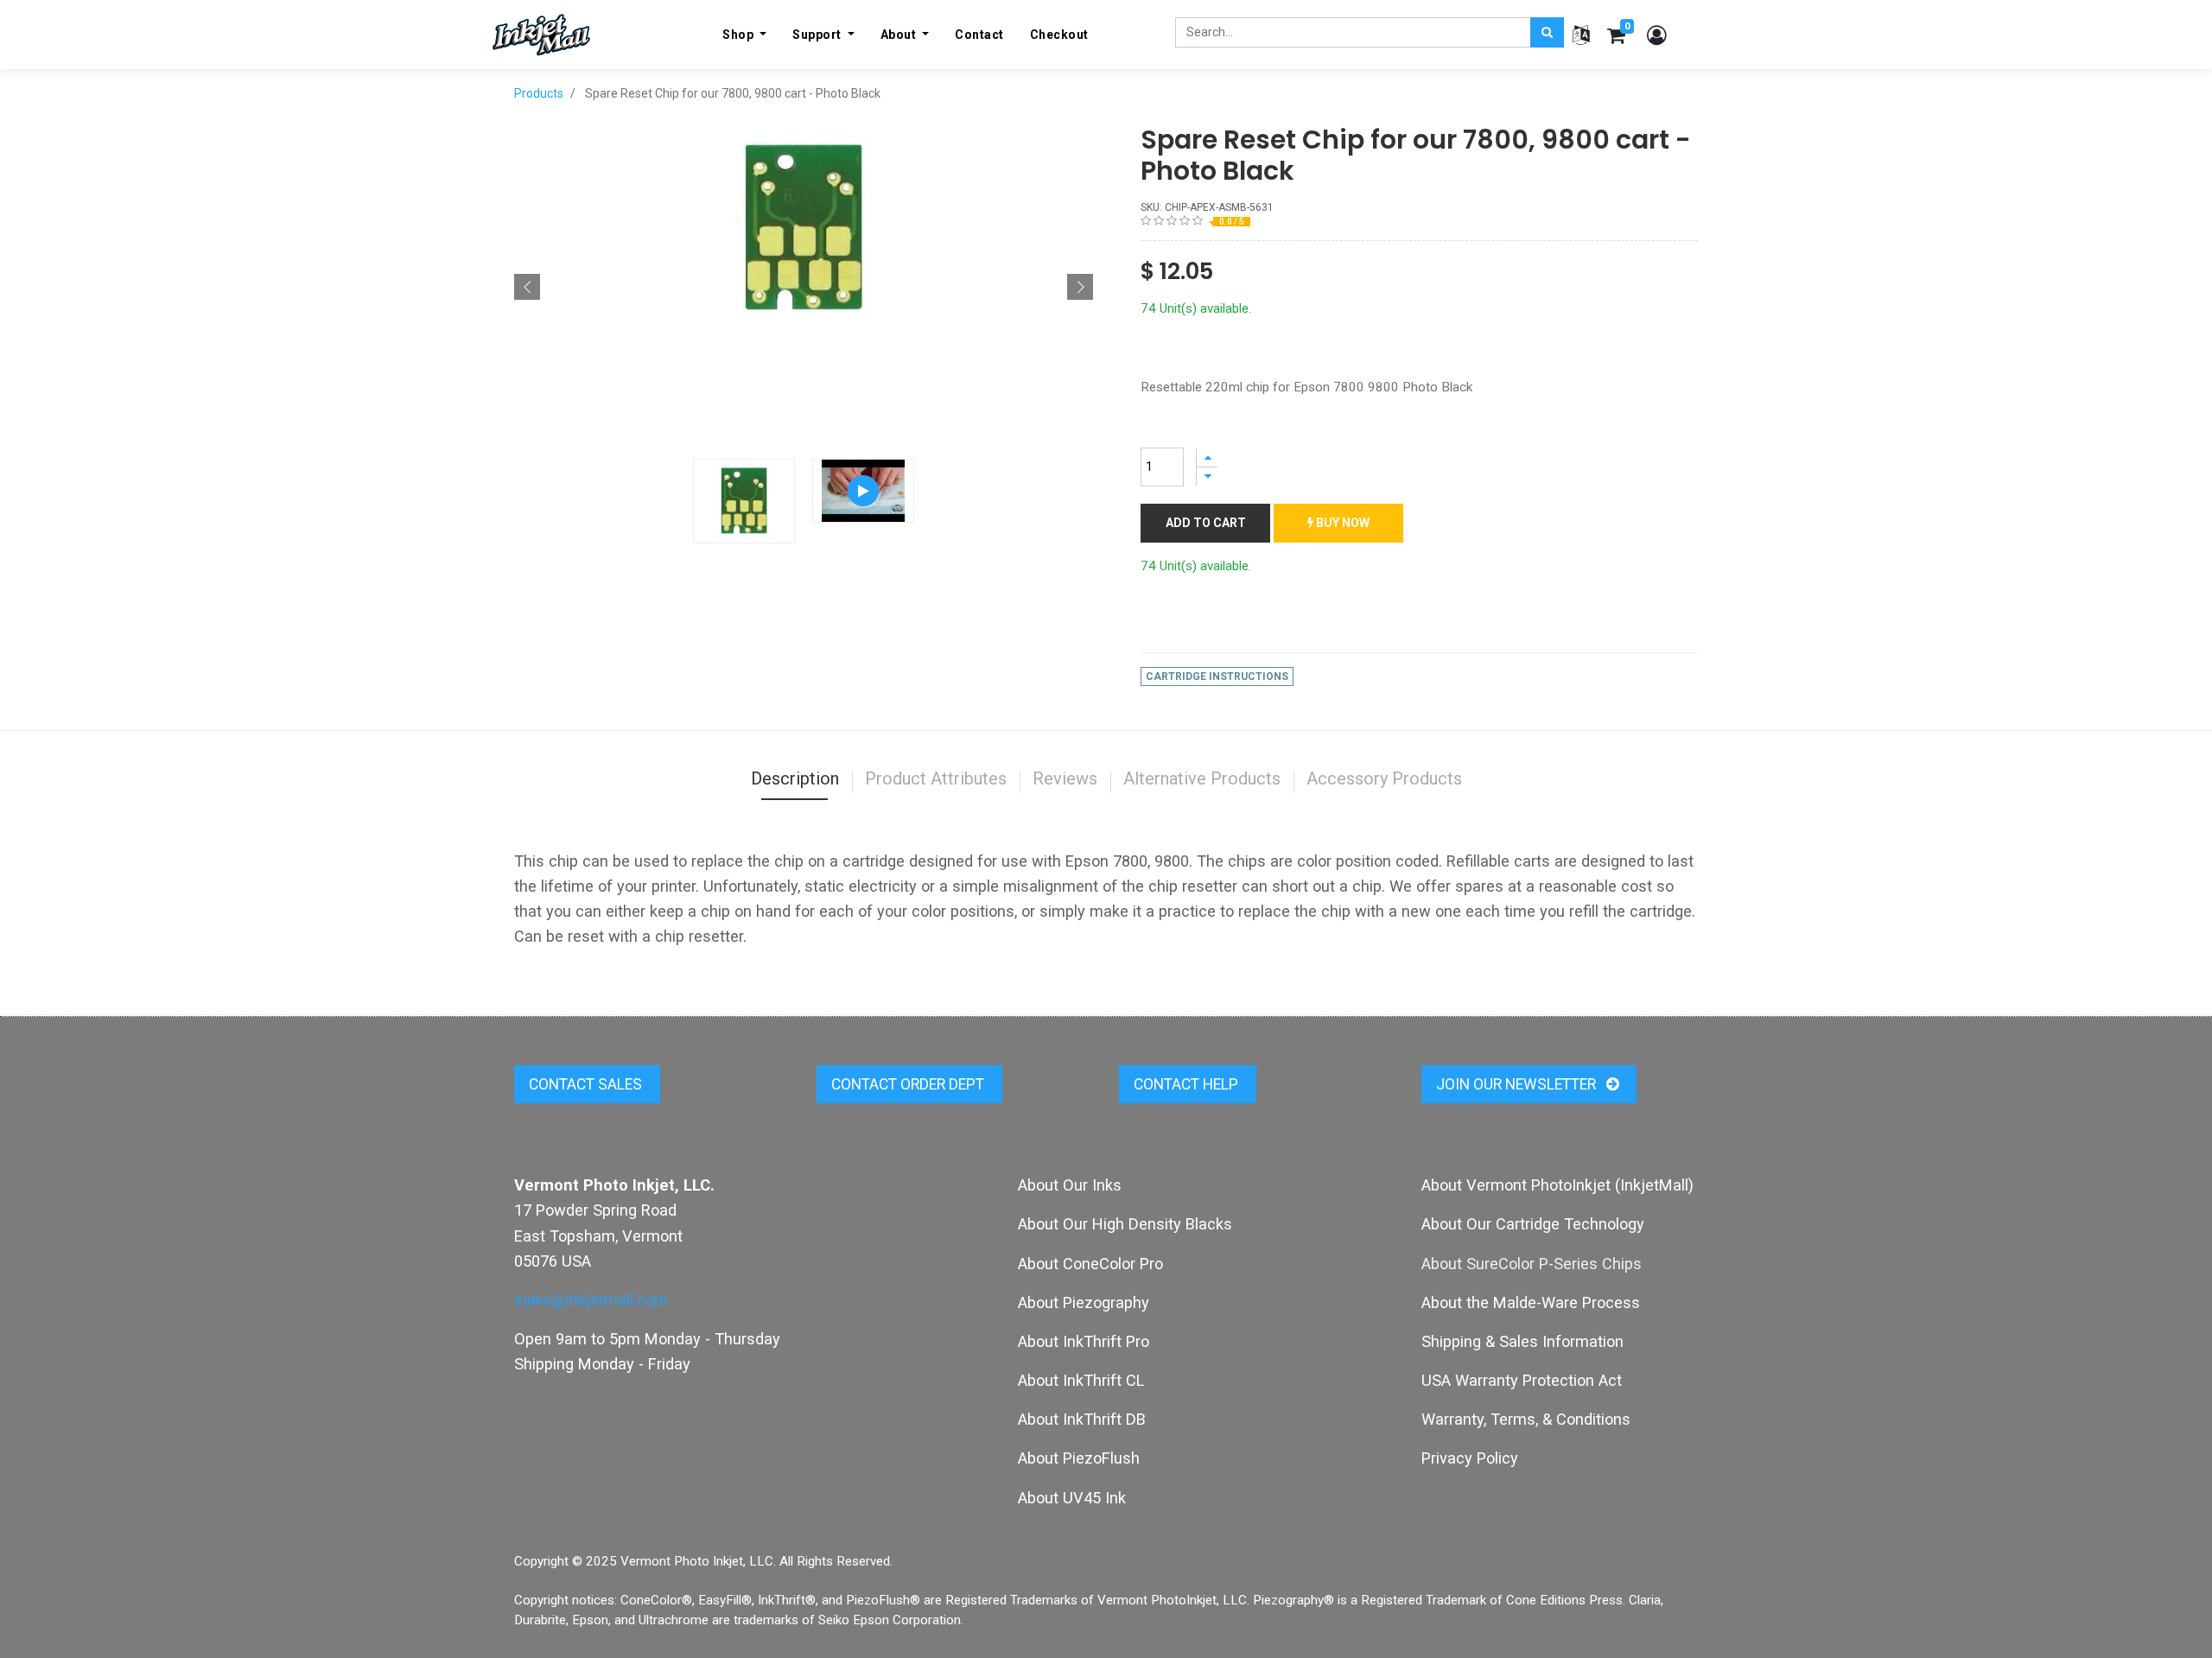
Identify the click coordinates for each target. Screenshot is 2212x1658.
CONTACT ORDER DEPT (909, 1084)
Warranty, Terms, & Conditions (1526, 1419)
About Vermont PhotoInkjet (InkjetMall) (1557, 1185)
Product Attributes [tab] (936, 778)
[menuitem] (979, 35)
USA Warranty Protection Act (1522, 1380)
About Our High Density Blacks (1125, 1224)
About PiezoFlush (1079, 1458)
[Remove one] (1207, 476)
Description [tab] (795, 778)
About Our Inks (1070, 1185)
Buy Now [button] (1341, 523)
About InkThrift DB (1082, 1419)
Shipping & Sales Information (1522, 1341)
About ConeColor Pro (1090, 1264)
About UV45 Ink (1072, 1498)
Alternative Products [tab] (1202, 778)
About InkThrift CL (1081, 1380)
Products (539, 93)
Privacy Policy (1470, 1458)
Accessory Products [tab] (1384, 778)
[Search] (1547, 32)
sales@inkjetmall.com (591, 1300)
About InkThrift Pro (1084, 1341)
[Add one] (1207, 457)
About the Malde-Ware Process (1531, 1302)
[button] (527, 287)
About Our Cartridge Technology (1533, 1224)
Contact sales (587, 1084)
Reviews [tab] (1065, 778)
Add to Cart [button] (1206, 523)
